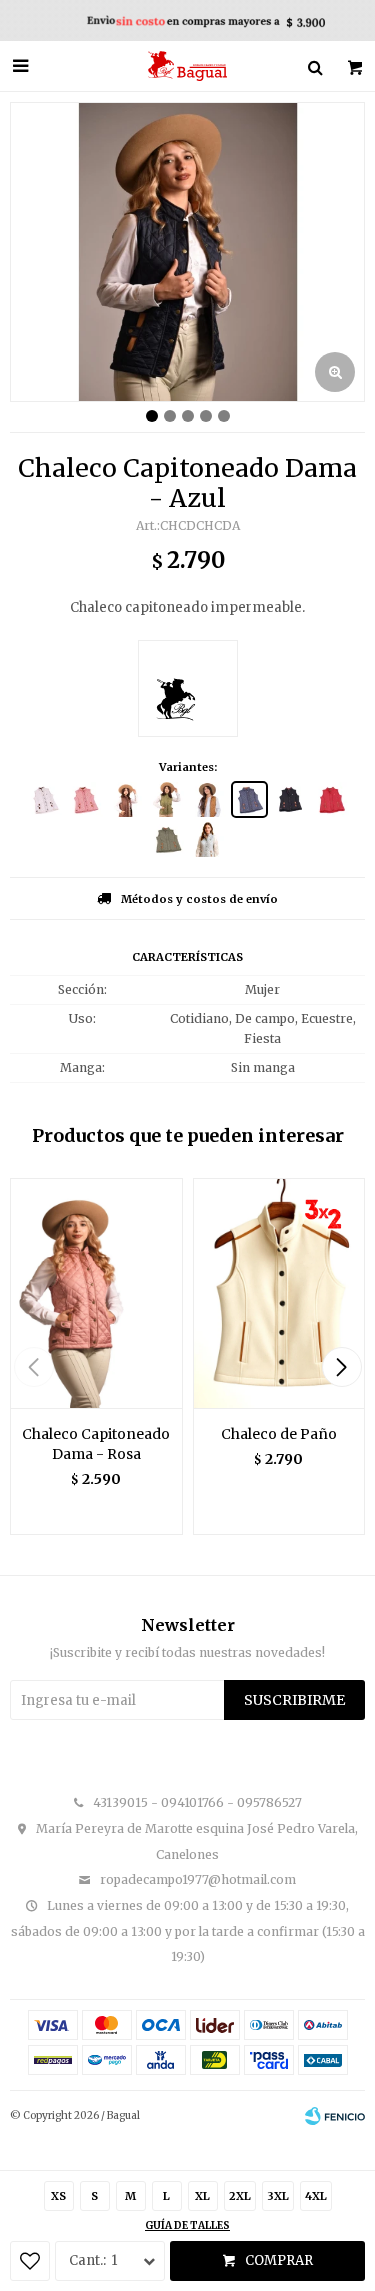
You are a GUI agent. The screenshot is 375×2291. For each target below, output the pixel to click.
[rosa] (85, 799)
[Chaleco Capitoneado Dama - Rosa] (96, 1293)
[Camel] (208, 799)
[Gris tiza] (208, 839)
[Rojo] (331, 799)
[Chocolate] (126, 799)
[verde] (167, 839)
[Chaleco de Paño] (279, 1293)
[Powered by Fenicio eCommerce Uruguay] (335, 2116)
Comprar (279, 2260)
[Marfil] (44, 799)
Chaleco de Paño (279, 1434)
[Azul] (249, 799)
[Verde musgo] (167, 799)
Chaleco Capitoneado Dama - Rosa (96, 1444)
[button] (341, 1367)
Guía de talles (187, 2225)
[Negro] (290, 799)
